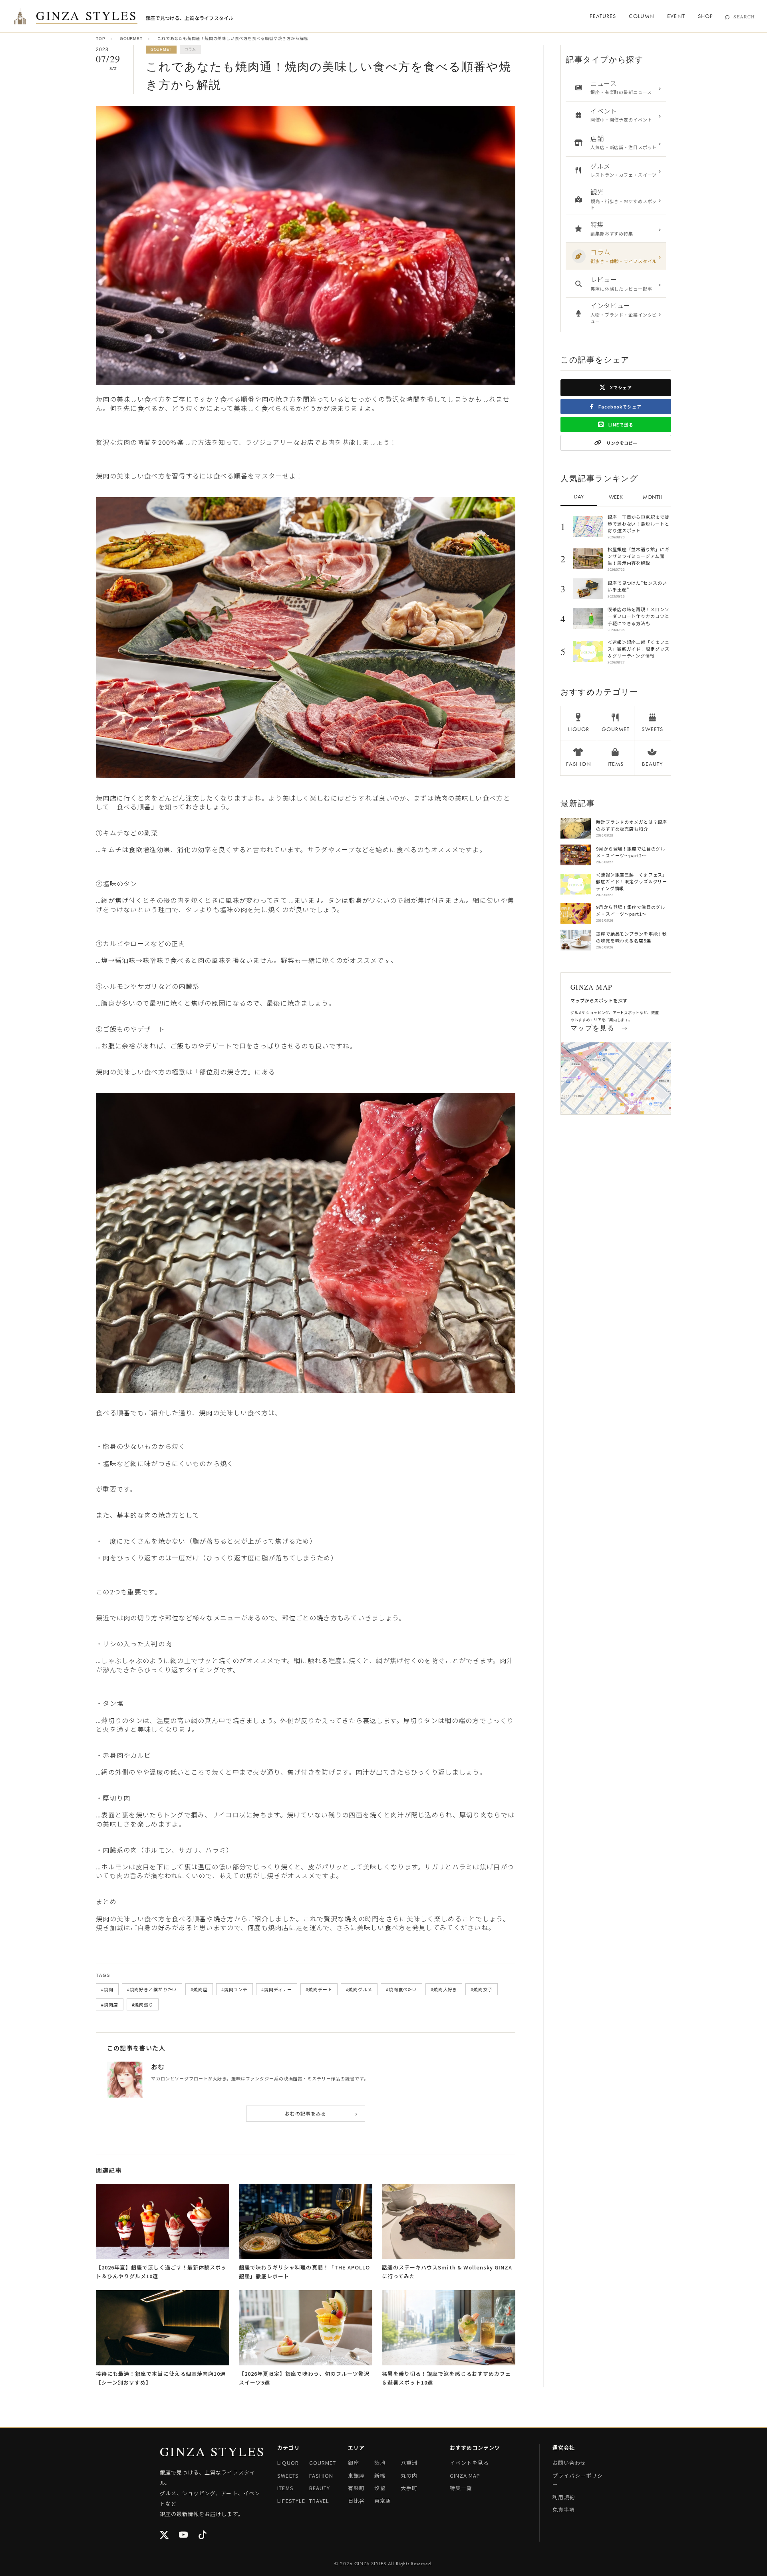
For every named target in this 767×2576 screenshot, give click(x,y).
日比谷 (356, 2501)
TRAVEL (319, 2501)
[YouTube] (184, 2535)
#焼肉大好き (444, 1989)
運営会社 (564, 2447)
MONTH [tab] (653, 497)
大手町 (409, 2488)
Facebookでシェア (619, 406)
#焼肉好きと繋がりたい (152, 1989)
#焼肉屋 (199, 1989)
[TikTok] (203, 2535)
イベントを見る (469, 2463)
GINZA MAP (465, 2475)
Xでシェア (620, 387)
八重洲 (409, 2463)
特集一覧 (461, 2488)
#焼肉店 (110, 2004)
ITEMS (285, 2488)
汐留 (380, 2488)
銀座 (354, 2463)
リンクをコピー (621, 443)
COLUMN (642, 16)
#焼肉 (107, 1989)
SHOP (705, 16)
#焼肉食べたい (401, 1989)
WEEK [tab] (616, 497)
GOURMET (131, 39)
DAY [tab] (579, 496)
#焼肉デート (319, 1989)
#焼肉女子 (481, 1989)
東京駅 (383, 2501)
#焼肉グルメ (359, 1989)
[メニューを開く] (20, 16)
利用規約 (564, 2497)
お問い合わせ (569, 2463)
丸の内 (409, 2475)
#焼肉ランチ (234, 1989)
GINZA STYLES (87, 16)
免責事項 (564, 2509)
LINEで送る (621, 424)
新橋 (380, 2475)
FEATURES (603, 16)
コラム (190, 49)
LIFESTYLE (291, 2501)
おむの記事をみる (321, 2113)
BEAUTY (320, 2488)
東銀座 (356, 2475)
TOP (100, 39)
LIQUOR (288, 2463)
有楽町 (356, 2488)
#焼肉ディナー (277, 1989)
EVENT (676, 16)
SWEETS (288, 2475)
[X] (165, 2535)
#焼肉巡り (143, 2004)
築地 (380, 2463)
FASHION (321, 2475)
